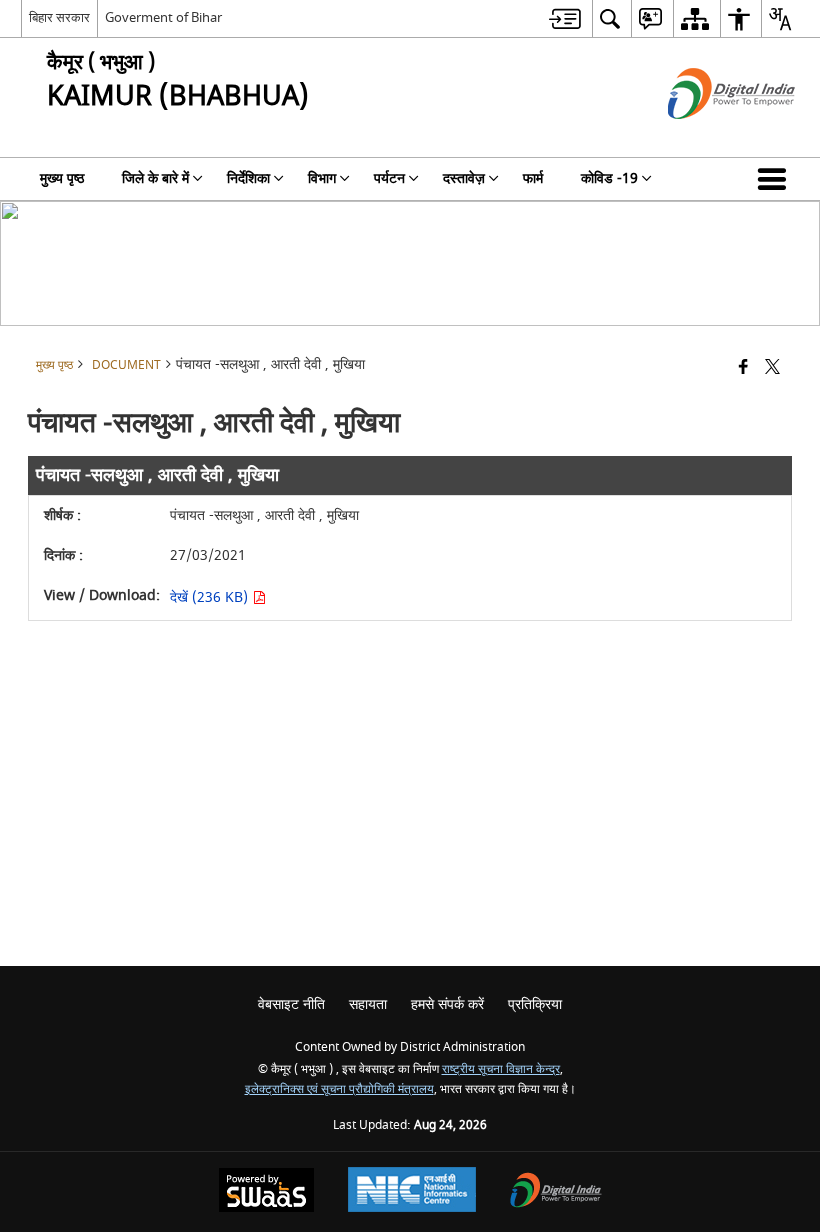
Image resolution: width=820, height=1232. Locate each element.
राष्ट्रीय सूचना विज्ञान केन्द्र (501, 1069)
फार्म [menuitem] (533, 178)
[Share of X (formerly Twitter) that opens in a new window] (772, 368)
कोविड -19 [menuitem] (609, 178)
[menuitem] (565, 18)
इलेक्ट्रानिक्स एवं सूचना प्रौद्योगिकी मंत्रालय (339, 1089)
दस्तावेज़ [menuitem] (464, 178)
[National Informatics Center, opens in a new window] (412, 1192)
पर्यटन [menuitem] (389, 178)
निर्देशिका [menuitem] (248, 178)
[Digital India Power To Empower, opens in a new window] (556, 1192)
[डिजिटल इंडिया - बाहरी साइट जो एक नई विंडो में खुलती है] (706, 136)
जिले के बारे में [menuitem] (155, 178)
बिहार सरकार (59, 17)
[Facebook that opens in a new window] (743, 368)
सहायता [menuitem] (368, 1004)
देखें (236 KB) (211, 597)
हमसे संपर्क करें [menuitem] (447, 1004)
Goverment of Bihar (163, 17)
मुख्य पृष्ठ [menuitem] (62, 178)
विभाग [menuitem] (322, 178)
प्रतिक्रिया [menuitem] (535, 1004)
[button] (776, 179)
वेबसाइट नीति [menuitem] (291, 1004)
